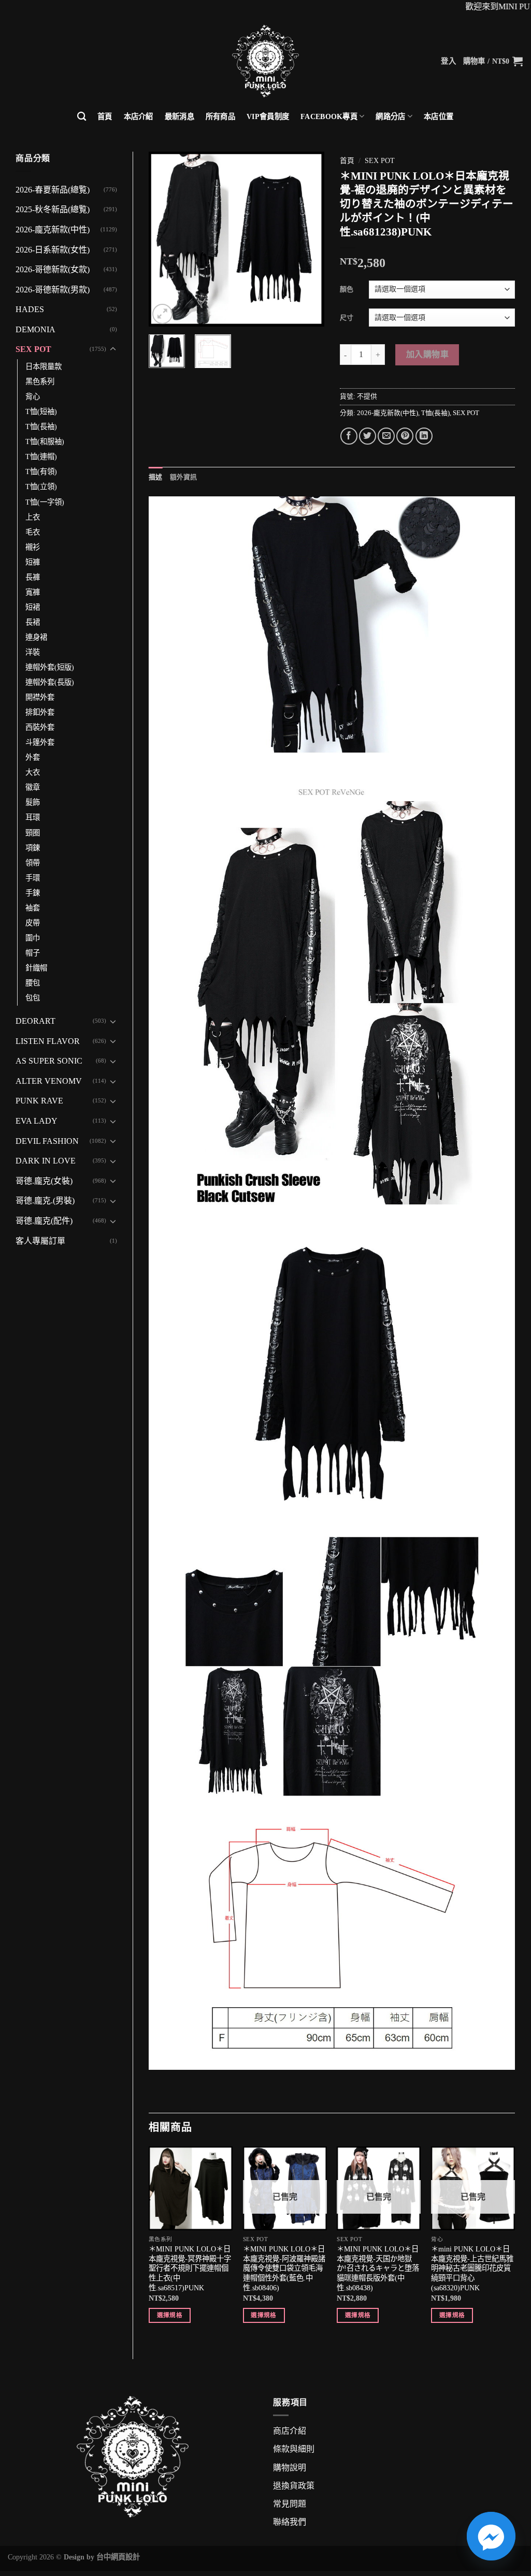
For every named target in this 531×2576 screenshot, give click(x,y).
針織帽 (36, 968)
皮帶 (33, 923)
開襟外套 (40, 697)
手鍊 (33, 893)
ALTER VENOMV (49, 1081)
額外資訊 (184, 477)
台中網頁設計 (118, 2557)
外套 (33, 757)
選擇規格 (170, 2315)
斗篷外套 (40, 742)
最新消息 (180, 116)
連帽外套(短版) (50, 667)
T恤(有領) (41, 472)
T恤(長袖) (41, 426)
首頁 (105, 116)
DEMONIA (35, 329)
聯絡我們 (290, 2522)
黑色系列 (40, 381)
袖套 (33, 908)
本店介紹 (139, 116)
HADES (30, 309)
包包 (33, 998)
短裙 (33, 607)
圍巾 (33, 938)
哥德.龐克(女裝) (44, 1181)
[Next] (308, 239)
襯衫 (33, 547)
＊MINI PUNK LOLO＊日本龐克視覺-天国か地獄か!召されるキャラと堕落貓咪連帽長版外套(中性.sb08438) (378, 2268)
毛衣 (33, 532)
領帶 (33, 863)
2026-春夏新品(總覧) (53, 190)
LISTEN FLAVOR (48, 1041)
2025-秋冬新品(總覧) (53, 209)
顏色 (347, 289)
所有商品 (220, 116)
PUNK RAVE (39, 1101)
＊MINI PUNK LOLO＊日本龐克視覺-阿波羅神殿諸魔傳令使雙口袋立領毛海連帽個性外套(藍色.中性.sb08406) (284, 2268)
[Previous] (165, 239)
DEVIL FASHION (47, 1141)
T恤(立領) (41, 487)
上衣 (33, 517)
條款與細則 (294, 2449)
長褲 (33, 577)
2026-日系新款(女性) (53, 250)
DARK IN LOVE (46, 1161)
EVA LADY (37, 1121)
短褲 (33, 562)
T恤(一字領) (45, 502)
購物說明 (290, 2468)
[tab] (156, 477)
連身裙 (36, 637)
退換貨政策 (294, 2486)
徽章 (33, 787)
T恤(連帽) (41, 457)
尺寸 (347, 318)
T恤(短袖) (41, 411)
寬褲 (33, 592)
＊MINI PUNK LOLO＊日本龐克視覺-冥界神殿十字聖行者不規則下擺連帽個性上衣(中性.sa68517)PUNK (190, 2268)
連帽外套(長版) (50, 682)
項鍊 (33, 848)
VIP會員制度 (268, 116)
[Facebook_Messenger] (491, 2536)
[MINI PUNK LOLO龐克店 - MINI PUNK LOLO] (265, 61)
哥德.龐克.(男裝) (45, 1201)
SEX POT (33, 349)
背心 (33, 396)
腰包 (33, 983)
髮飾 (33, 802)
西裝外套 (40, 727)
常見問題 (290, 2504)
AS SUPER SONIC (49, 1061)
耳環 (33, 817)
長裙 (33, 622)
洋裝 (33, 652)
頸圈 (33, 833)
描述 (156, 477)
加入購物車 (427, 354)
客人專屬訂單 (40, 1241)
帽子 (33, 953)
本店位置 (439, 116)
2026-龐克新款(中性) (53, 230)
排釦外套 (40, 712)
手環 (33, 878)
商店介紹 (290, 2431)
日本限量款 (44, 366)
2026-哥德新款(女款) (53, 269)
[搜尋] (82, 117)
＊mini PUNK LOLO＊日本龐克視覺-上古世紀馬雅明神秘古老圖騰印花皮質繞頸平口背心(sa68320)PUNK (472, 2268)
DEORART (35, 1021)
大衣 (33, 772)
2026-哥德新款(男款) (53, 290)
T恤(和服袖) (45, 441)
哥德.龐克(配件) (44, 1221)
